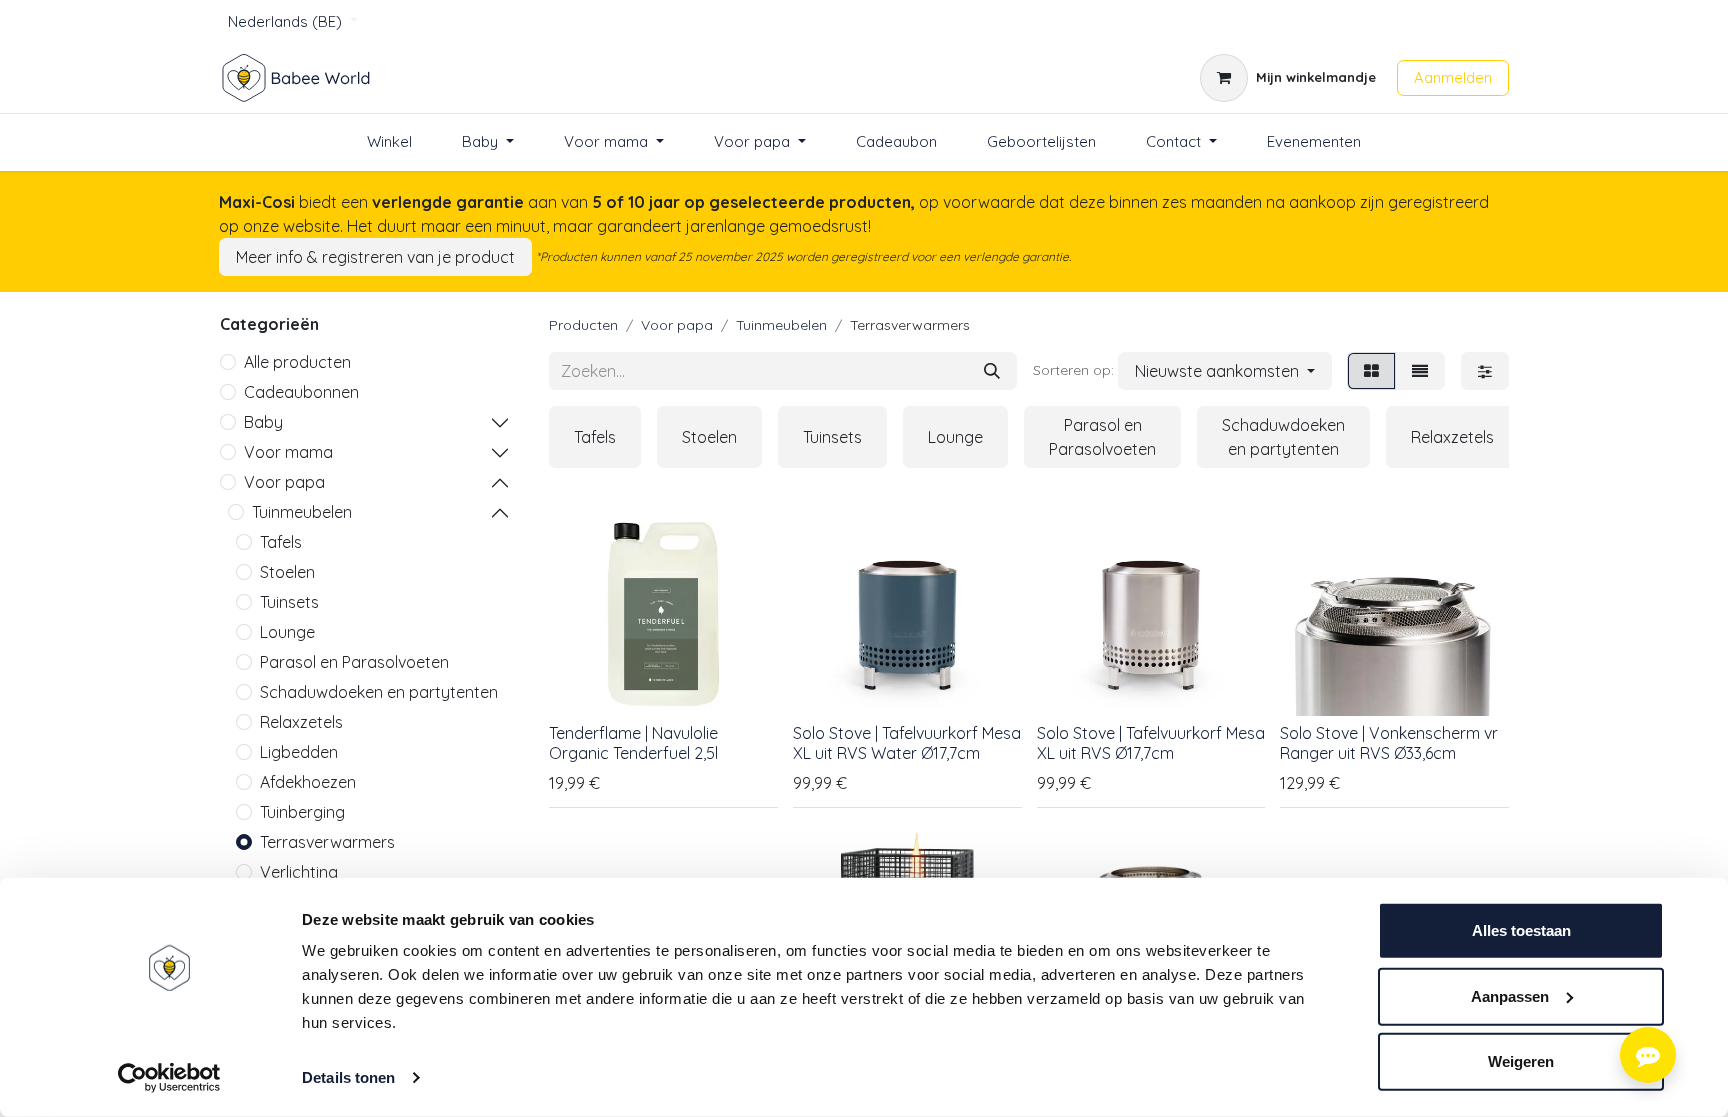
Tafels (281, 542)
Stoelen (287, 572)
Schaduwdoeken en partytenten (379, 692)
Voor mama (288, 452)
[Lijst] (1420, 371)
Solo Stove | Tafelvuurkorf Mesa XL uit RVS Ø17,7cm (1151, 742)
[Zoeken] (992, 371)
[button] (1225, 371)
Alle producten (297, 362)
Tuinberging (302, 812)
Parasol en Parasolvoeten (354, 662)
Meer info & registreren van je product (375, 257)
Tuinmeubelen (302, 512)
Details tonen (348, 1077)
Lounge (287, 632)
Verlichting (299, 872)
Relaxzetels (301, 722)
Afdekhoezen (308, 782)
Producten (583, 325)
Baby (263, 422)
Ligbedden (299, 752)
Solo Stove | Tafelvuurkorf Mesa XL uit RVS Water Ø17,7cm (907, 742)
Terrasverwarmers (327, 842)
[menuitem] (389, 142)
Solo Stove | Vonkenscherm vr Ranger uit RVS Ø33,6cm (1389, 742)
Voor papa (284, 482)
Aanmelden (1453, 77)
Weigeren (1521, 1061)
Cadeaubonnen (301, 392)
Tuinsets (289, 602)
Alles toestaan (1521, 930)
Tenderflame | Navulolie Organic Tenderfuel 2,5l (633, 742)
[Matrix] (1371, 371)
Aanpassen (1510, 995)
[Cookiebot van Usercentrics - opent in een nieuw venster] (169, 1078)
